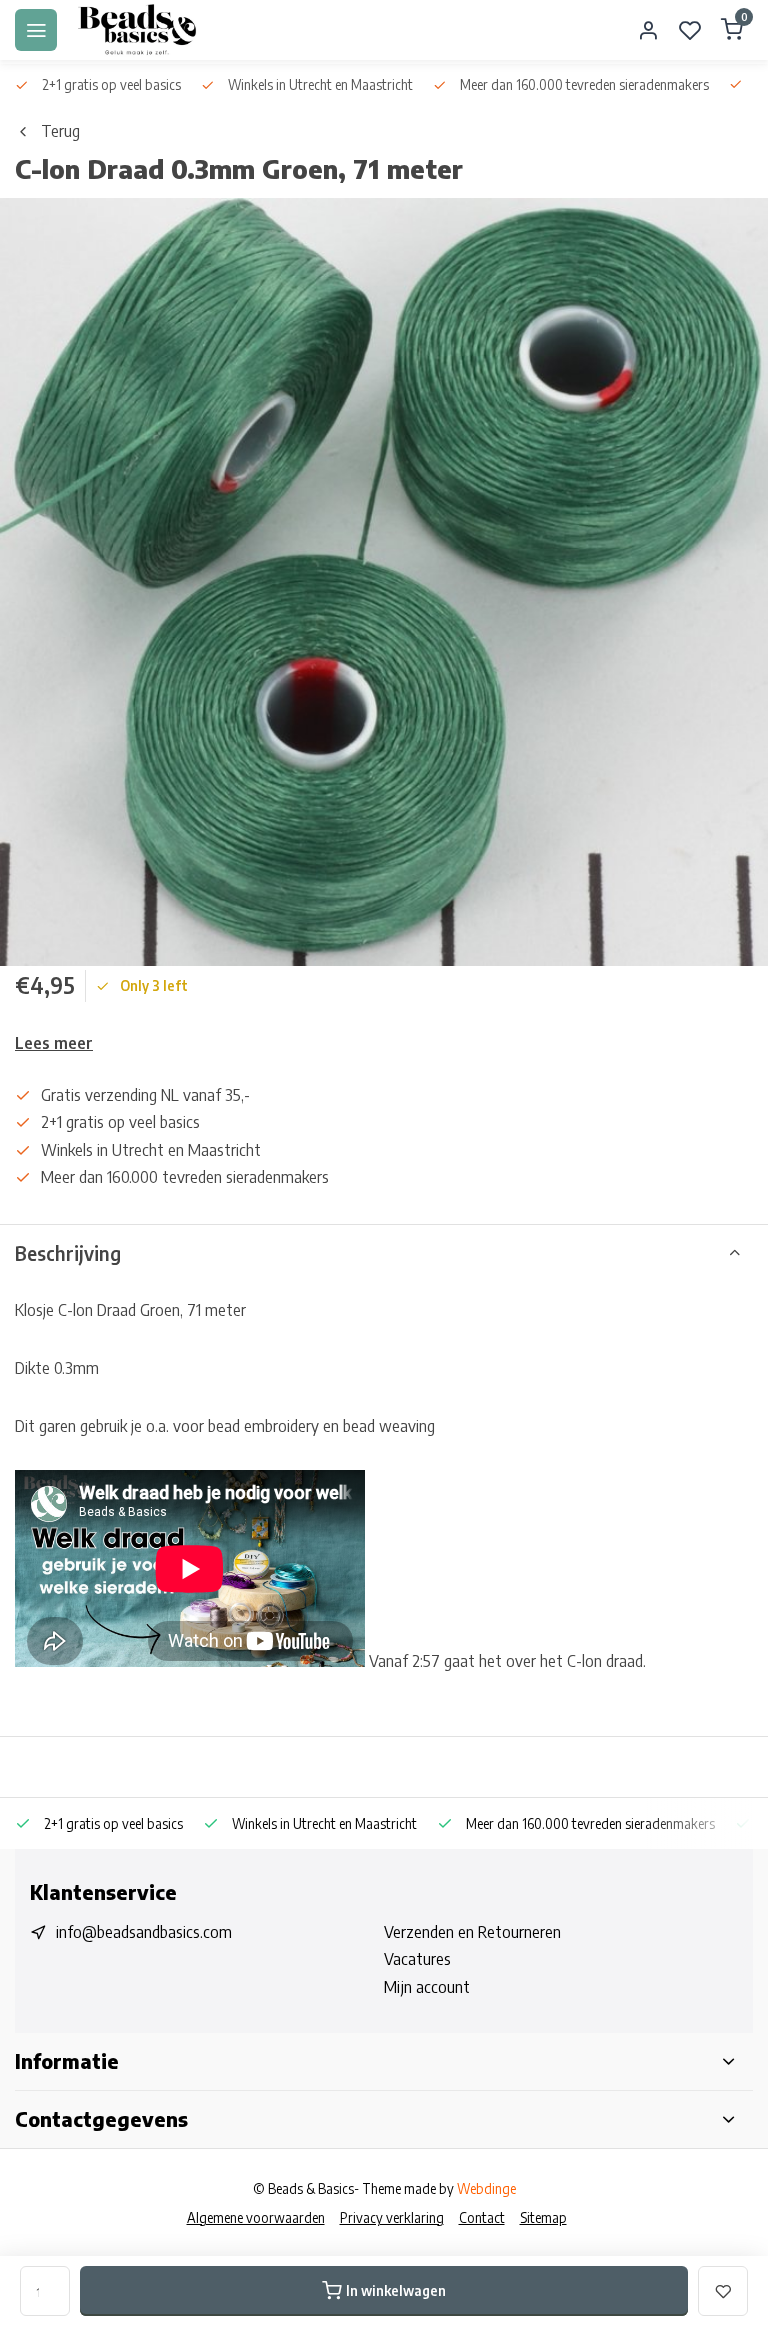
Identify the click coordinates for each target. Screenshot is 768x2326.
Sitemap (543, 2217)
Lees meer (54, 1043)
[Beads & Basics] (138, 30)
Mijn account (427, 1987)
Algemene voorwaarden (256, 2217)
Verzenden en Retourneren (472, 1932)
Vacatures (417, 1959)
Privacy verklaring (392, 2217)
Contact (482, 2217)
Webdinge (486, 2188)
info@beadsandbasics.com (144, 1932)
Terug (60, 131)
